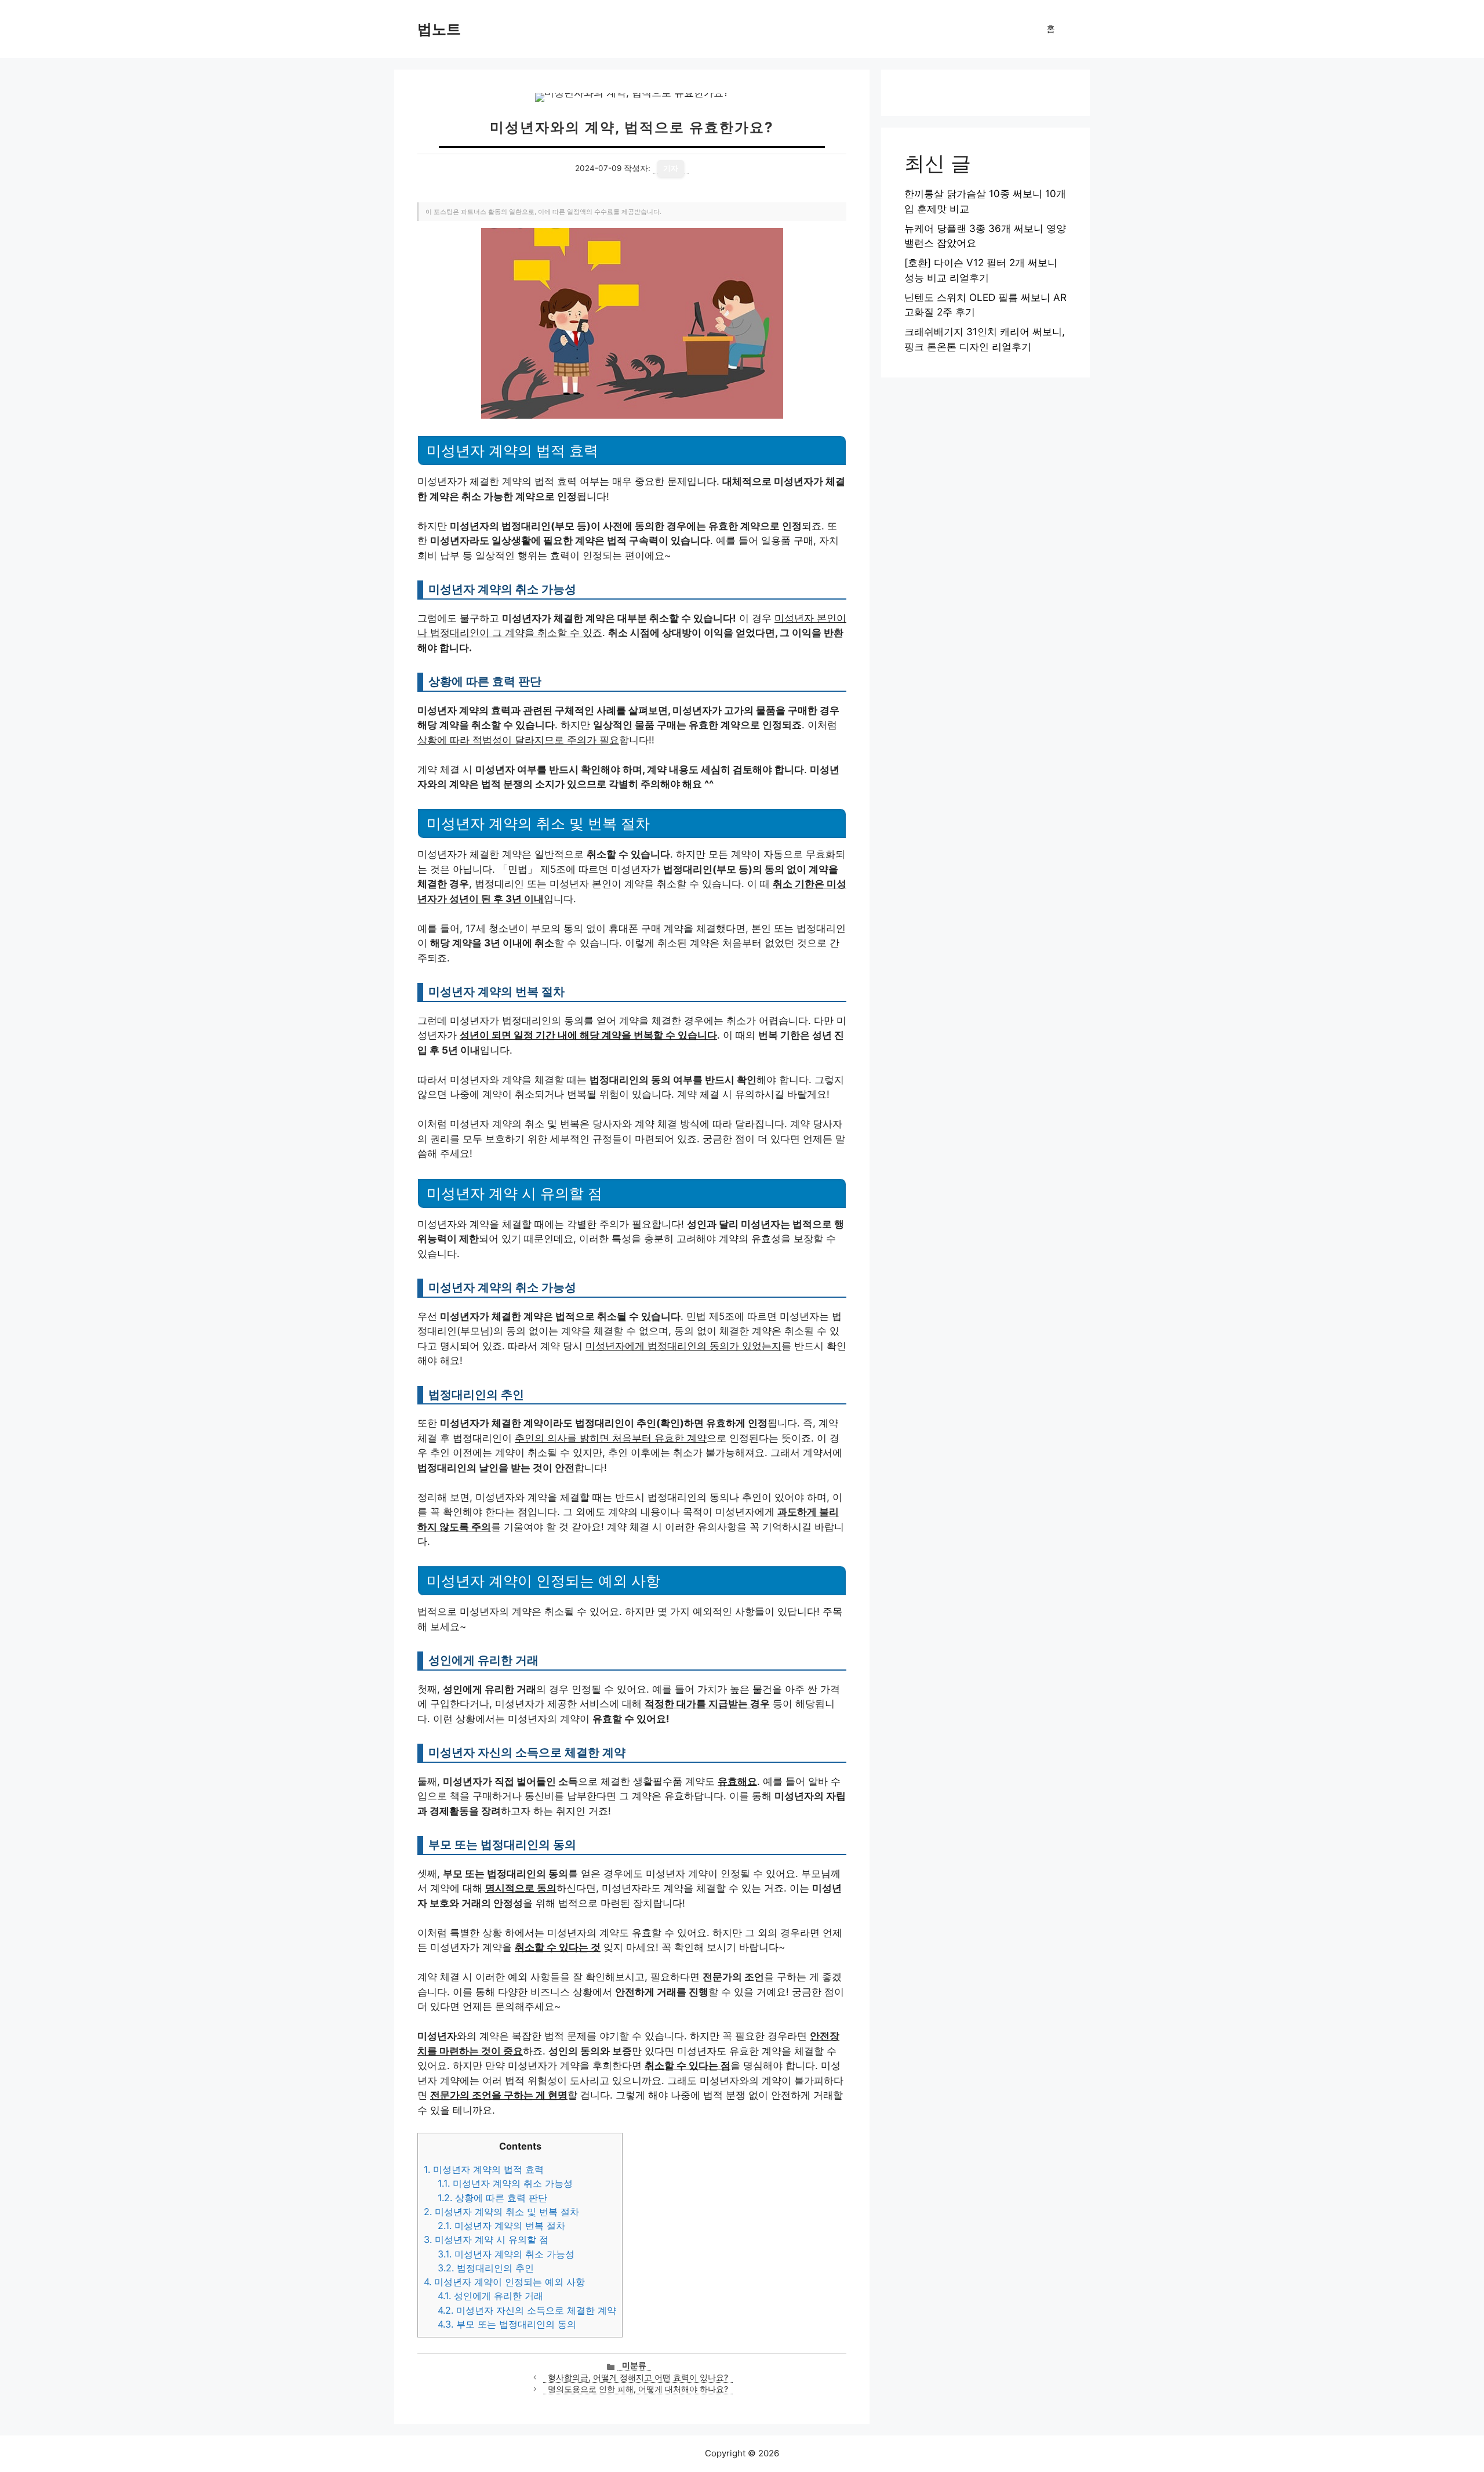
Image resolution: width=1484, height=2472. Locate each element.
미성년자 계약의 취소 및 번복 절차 (501, 2212)
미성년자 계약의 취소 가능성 (505, 2183)
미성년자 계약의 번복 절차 (501, 2226)
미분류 (634, 2365)
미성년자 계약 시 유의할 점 (486, 2239)
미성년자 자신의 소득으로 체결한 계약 (527, 2310)
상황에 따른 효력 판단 (492, 2198)
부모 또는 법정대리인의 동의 (507, 2324)
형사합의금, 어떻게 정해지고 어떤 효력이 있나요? (638, 2377)
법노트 (439, 29)
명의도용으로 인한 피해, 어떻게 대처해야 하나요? (638, 2389)
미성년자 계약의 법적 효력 (484, 2169)
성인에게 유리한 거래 (490, 2296)
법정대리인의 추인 (486, 2268)
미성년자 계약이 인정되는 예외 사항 (504, 2282)
